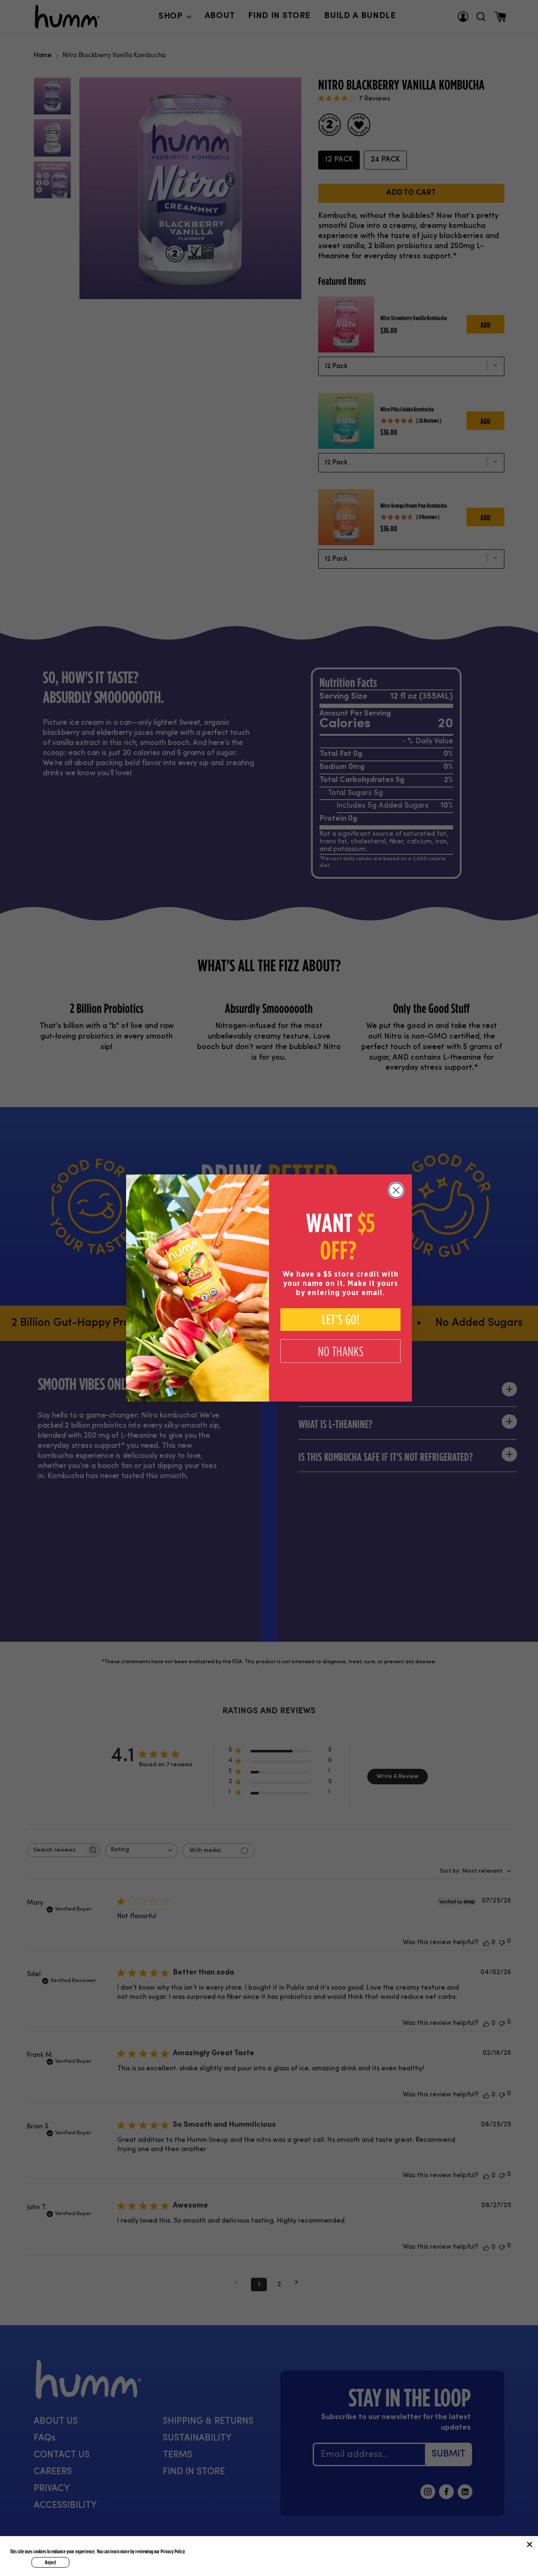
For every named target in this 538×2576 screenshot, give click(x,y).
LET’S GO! (341, 1320)
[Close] (530, 2544)
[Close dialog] (396, 1190)
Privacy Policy (173, 2551)
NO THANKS (341, 1351)
